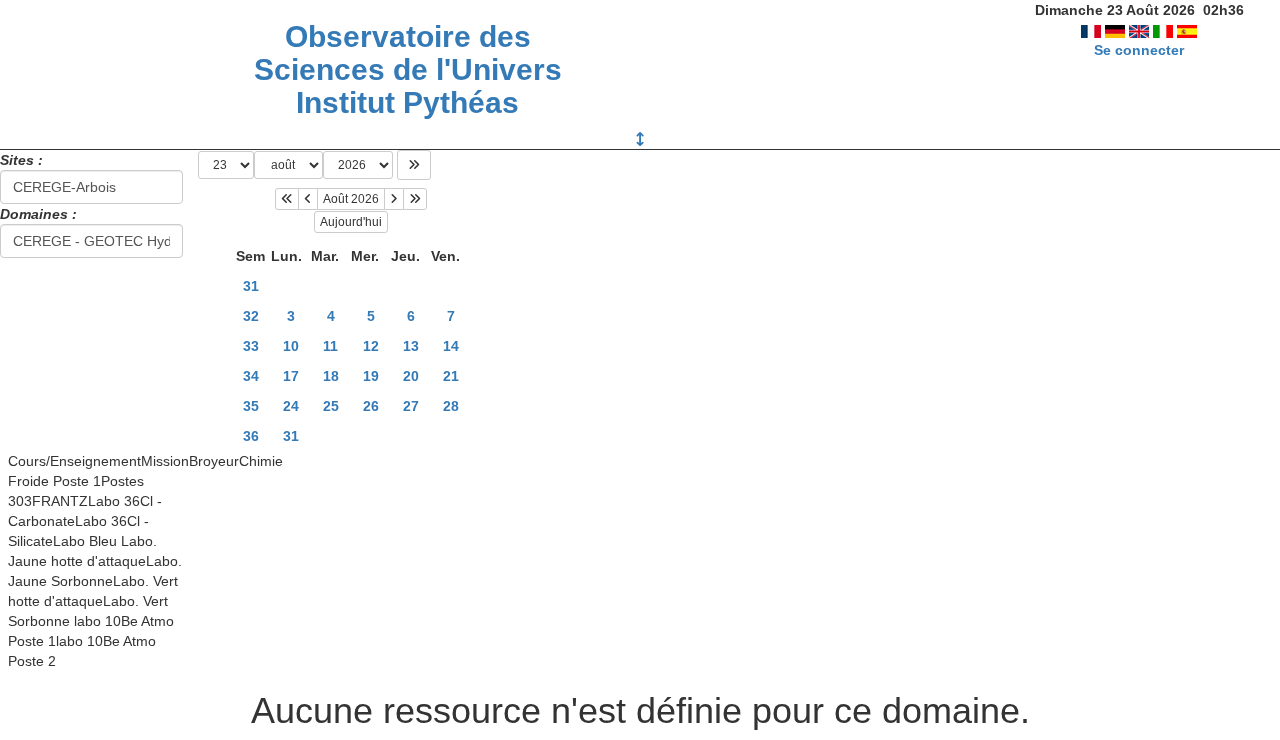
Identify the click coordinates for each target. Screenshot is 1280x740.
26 (371, 406)
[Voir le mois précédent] (308, 199)
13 (411, 346)
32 (251, 316)
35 (251, 406)
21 (451, 376)
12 (371, 346)
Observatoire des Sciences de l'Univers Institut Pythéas (408, 69)
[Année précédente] (287, 199)
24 (291, 406)
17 (291, 376)
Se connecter (1139, 50)
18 (331, 376)
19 (371, 376)
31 (251, 286)
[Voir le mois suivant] (394, 199)
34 (251, 376)
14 (451, 346)
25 (331, 406)
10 (291, 346)
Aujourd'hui (351, 222)
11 (330, 346)
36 (251, 436)
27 (411, 406)
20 (411, 376)
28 (451, 406)
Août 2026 (351, 199)
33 (251, 346)
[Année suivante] (415, 199)
